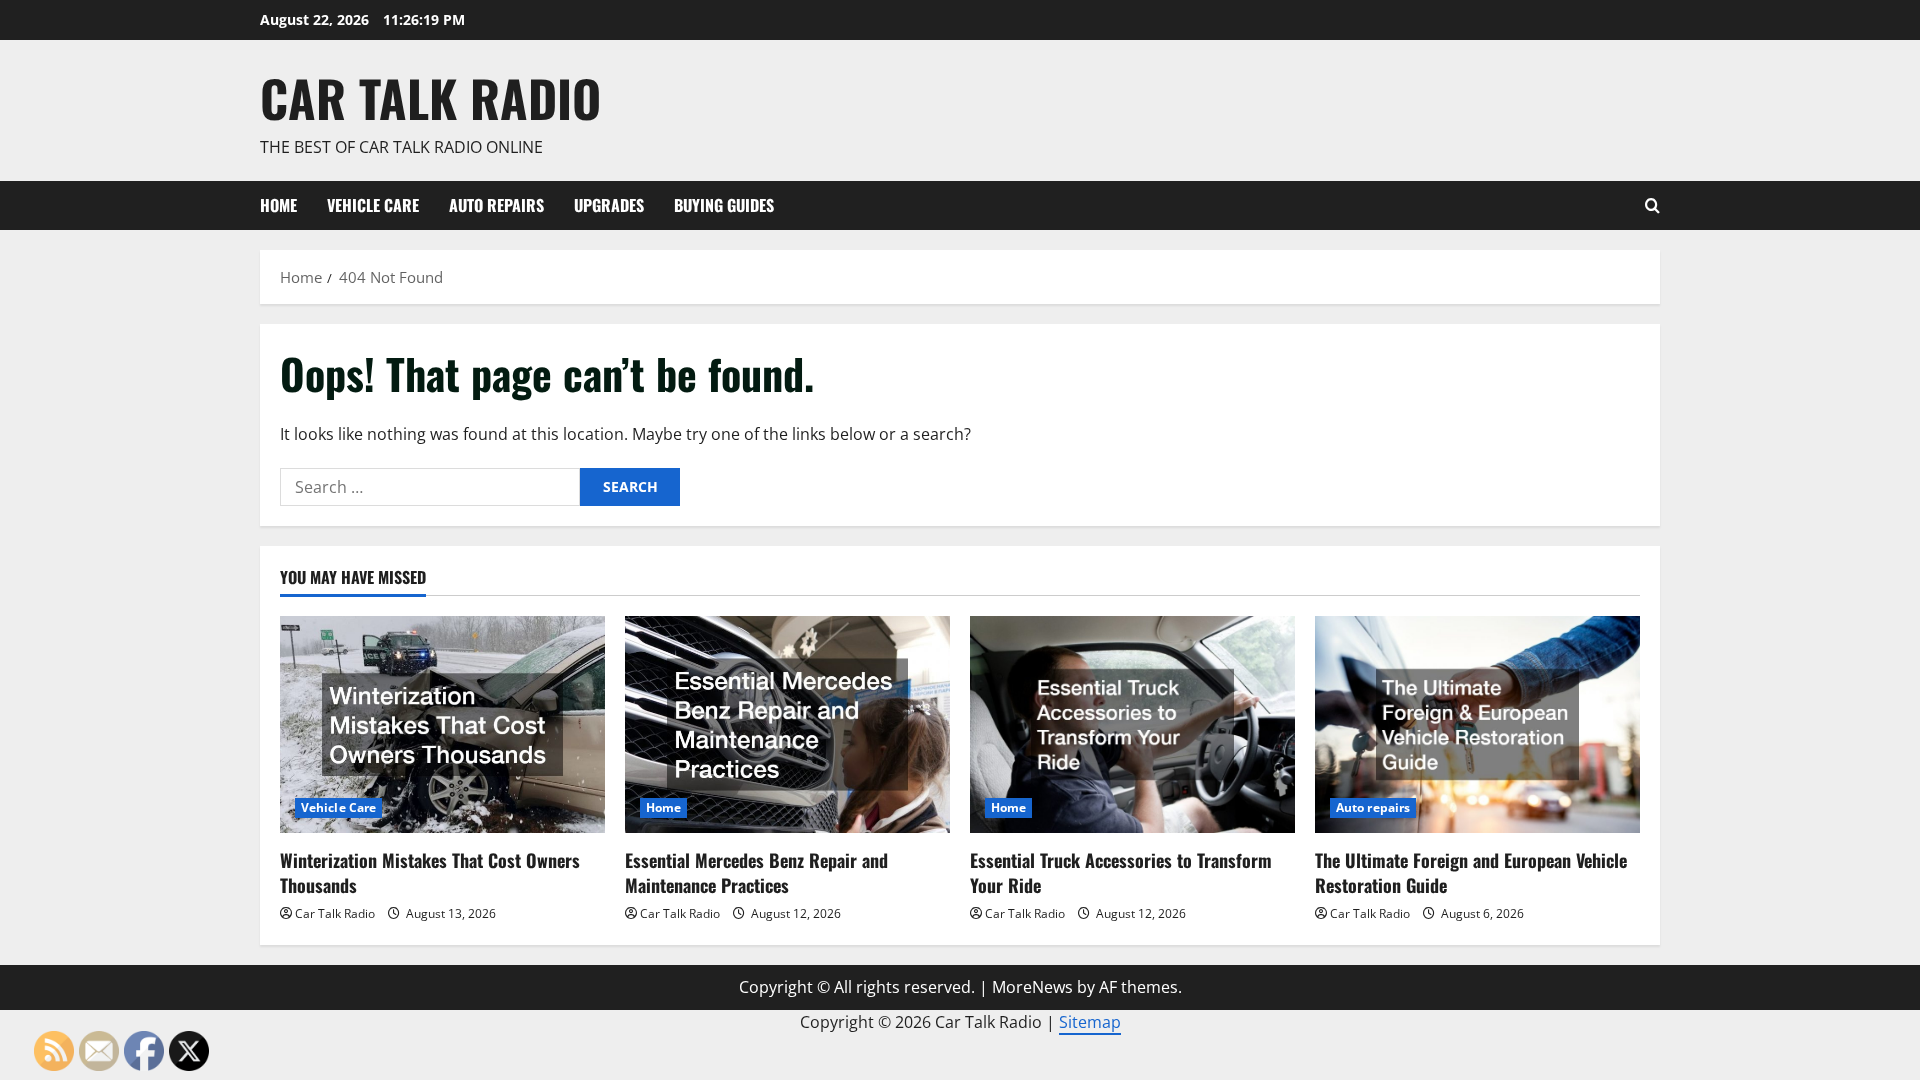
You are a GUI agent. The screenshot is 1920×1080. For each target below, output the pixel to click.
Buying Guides (724, 205)
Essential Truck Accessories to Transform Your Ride (1121, 872)
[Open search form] (1652, 205)
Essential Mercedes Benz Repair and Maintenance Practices (756, 872)
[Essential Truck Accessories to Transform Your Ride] (1132, 724)
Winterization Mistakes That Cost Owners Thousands (430, 872)
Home (278, 205)
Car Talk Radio (430, 97)
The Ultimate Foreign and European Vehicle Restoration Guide (1471, 872)
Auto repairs (496, 205)
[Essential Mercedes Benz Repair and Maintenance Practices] (787, 724)
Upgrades (609, 205)
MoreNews (1032, 987)
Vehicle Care (373, 205)
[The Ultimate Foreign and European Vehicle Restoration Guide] (1477, 724)
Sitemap (1090, 1022)
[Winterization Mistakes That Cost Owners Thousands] (442, 724)
